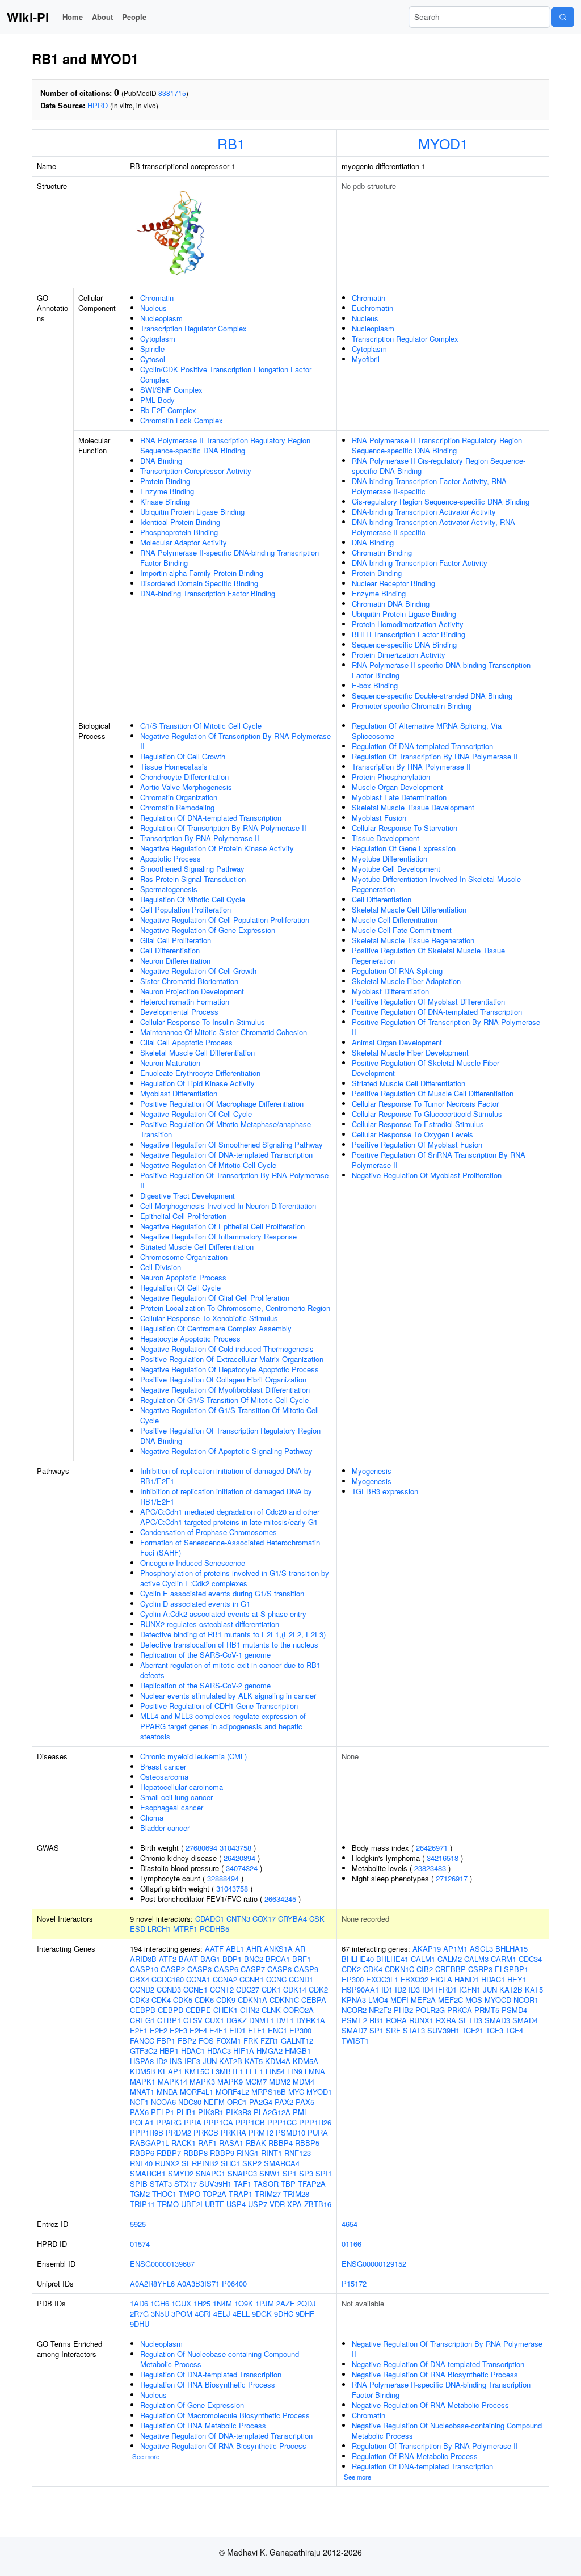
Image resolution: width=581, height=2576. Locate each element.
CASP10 (144, 1969)
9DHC (284, 2314)
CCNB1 (252, 1979)
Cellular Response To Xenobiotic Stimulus (209, 1318)
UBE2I (192, 2204)
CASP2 (173, 1969)
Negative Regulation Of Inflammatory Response (218, 1236)
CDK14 (295, 1989)
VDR (277, 2204)
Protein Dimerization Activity (399, 655)
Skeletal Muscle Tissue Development (413, 807)
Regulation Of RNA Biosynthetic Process (208, 2384)
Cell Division (161, 1267)
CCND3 (169, 1989)
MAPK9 (230, 2081)
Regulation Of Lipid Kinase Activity (197, 1083)
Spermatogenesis (169, 889)
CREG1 (142, 2020)
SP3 (306, 2173)
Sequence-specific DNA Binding (404, 644)
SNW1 (270, 2173)
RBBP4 (281, 2143)
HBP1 (169, 2051)
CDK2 (318, 1989)
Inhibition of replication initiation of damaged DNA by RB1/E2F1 (226, 1476)
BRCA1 (278, 1959)
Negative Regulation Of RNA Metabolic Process (430, 2405)
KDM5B (143, 2071)
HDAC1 (193, 2051)
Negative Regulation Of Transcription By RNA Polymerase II (235, 741)
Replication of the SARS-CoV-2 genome (205, 1685)
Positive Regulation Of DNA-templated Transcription (437, 1012)
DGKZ (237, 2020)
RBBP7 (169, 2153)
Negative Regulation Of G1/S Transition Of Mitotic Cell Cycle (230, 1415)
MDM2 (280, 2081)
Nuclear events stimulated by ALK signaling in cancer (228, 1695)
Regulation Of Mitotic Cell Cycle (193, 899)
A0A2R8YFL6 (152, 2283)
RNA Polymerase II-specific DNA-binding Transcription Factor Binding (230, 558)
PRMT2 (261, 2132)
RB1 (231, 143)
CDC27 (248, 1989)
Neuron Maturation (170, 1063)
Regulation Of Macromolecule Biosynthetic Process (225, 2415)
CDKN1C (284, 2000)
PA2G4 (261, 2102)
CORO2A (298, 2010)
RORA (396, 2020)
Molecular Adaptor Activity (184, 542)
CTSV (193, 2020)
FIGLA (441, 1979)
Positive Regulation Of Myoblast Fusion (417, 1144)
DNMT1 (262, 2020)
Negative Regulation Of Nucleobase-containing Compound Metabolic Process (447, 2430)
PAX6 (139, 2112)
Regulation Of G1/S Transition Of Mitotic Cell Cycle (224, 1400)
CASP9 (306, 1969)
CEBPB (143, 2010)
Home (73, 17)
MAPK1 (143, 2081)
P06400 (234, 2283)
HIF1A (244, 2051)
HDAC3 (219, 2051)
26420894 (239, 1858)
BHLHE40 (358, 1959)
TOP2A (214, 2194)
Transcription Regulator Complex (193, 328)
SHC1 (230, 2163)
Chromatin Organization (179, 797)
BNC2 (254, 1959)
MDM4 (304, 2081)
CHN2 (250, 2010)
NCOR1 (526, 2000)
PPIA (193, 2122)
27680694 (201, 1848)
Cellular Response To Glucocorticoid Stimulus (427, 1114)
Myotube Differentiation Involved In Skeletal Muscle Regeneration (436, 884)
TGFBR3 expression (385, 1491)
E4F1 (218, 2030)
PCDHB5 (214, 1929)
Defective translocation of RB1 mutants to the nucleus (229, 1644)
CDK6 (204, 2000)
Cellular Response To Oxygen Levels (412, 1134)
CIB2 (425, 1969)
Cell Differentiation (170, 950)
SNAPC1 (210, 2173)
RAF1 (207, 2143)
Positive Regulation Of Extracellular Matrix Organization (232, 1359)
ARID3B (143, 1959)
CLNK (271, 2010)
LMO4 (378, 2000)
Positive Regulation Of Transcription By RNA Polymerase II (234, 1180)
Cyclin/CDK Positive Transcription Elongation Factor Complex (226, 374)
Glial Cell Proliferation (176, 940)
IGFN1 (470, 1989)
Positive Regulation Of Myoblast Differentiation (428, 1001)
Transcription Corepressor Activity (196, 471)
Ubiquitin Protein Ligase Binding (192, 512)
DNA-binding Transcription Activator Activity (424, 512)
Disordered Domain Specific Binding (199, 583)
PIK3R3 (239, 2112)
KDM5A (306, 2061)
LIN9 (295, 2071)
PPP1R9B (147, 2132)
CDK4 (161, 2000)
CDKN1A (252, 2000)
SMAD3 (497, 2020)
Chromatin (157, 298)
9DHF (305, 2314)
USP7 (258, 2204)
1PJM (265, 2303)
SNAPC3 (242, 2173)
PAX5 (305, 2102)
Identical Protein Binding (180, 522)
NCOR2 (354, 2010)
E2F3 (178, 2030)
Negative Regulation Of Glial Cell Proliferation (215, 1298)
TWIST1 (355, 2041)
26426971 (432, 1848)
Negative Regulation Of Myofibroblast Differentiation (225, 1390)
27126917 (452, 1878)
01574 (140, 2244)
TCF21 (473, 2030)
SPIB (139, 2184)
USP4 (236, 2204)
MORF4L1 (197, 2092)
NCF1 (139, 2102)
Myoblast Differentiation (179, 1093)
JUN (210, 2061)
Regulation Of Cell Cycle (180, 1287)
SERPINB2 (200, 2163)
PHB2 (403, 2010)
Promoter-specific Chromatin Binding (412, 706)
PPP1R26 (315, 2122)
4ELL (241, 2314)
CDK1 (271, 1989)
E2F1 (139, 2030)
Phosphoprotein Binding (179, 532)
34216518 (443, 1858)
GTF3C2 (144, 2051)
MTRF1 (185, 1929)
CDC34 (530, 1959)
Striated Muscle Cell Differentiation (197, 1247)
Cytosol (153, 359)
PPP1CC (282, 2122)
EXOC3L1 (382, 1979)
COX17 (264, 1919)
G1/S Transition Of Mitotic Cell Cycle (201, 726)
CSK (317, 1919)
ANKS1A (278, 1949)
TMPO (190, 2194)
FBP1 (166, 2041)
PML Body (157, 400)
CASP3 (199, 1969)
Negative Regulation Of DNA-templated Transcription (226, 1155)
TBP (288, 2184)
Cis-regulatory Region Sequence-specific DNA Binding (441, 501)
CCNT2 (222, 1989)
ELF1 (257, 2030)
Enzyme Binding (167, 491)
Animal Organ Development (397, 1042)
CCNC (276, 1979)
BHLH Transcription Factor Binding (409, 634)
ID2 (162, 2061)
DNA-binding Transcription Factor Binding (208, 593)
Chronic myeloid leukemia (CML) (193, 1756)
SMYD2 (181, 2173)
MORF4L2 (232, 2092)
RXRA (446, 2020)
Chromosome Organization (184, 1257)
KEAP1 (170, 2071)
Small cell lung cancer (176, 1797)
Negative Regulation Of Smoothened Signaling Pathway (231, 1144)
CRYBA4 (292, 1919)
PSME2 (354, 2020)
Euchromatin (372, 308)
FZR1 (270, 2041)
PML (300, 2112)
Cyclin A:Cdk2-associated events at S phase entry (223, 1614)
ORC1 (237, 2102)
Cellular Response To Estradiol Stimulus (418, 1124)
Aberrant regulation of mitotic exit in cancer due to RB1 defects (230, 1670)
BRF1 (302, 1959)
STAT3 (161, 2184)
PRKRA (233, 2132)
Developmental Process (179, 1012)
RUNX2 (167, 2163)
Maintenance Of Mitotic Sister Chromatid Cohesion (224, 1032)
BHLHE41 (392, 1959)
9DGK (262, 2314)
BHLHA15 (511, 1949)
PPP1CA (218, 2122)
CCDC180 (168, 1979)
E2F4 (198, 2030)
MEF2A (423, 2000)
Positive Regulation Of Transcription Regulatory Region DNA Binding (230, 1436)
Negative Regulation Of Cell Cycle (196, 1114)
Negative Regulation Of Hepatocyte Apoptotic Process (230, 1369)
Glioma (152, 1818)
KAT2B (231, 2061)
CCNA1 (198, 1979)
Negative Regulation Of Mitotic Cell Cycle (208, 1165)
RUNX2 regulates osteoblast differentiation (210, 1624)
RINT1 (271, 2153)
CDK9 (226, 2000)
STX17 (186, 2184)
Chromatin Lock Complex (182, 420)
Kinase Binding (165, 501)
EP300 (300, 2030)
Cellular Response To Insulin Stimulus (203, 1022)
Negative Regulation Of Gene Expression (208, 930)
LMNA (315, 2071)
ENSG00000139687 (162, 2264)
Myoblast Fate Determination (399, 797)
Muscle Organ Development (397, 787)
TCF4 (514, 2030)
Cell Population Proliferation (186, 909)
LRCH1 (159, 1929)
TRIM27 (268, 2194)
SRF (393, 2030)
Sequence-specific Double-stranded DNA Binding (432, 696)
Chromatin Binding (382, 552)
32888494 (223, 1878)
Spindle (152, 349)
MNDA (167, 2092)
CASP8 (279, 1969)
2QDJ (307, 2303)
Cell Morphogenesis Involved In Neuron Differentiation (228, 1206)
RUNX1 (421, 2020)
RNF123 (298, 2153)
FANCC (142, 2041)
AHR (254, 1949)
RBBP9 (222, 2153)
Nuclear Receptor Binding (393, 583)
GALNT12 (297, 2041)
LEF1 (254, 2071)
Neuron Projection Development (192, 991)
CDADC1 (210, 1919)
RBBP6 (142, 2153)
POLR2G (430, 2010)
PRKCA (460, 2010)
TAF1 (243, 2184)
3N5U (160, 2314)
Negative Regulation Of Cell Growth (198, 971)
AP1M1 (455, 1949)
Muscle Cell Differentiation (395, 920)
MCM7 (256, 2081)
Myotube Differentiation (390, 858)
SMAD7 (354, 2030)
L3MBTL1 (228, 2071)
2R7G (139, 2314)
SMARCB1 (148, 2173)
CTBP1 (169, 2020)
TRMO (168, 2204)
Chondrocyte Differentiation (184, 777)
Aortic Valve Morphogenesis (186, 787)
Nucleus (153, 308)
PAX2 (284, 2102)
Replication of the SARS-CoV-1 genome (205, 1655)
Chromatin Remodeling (177, 807)
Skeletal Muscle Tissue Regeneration (413, 940)
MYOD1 (443, 143)
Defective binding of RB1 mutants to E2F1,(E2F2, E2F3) (233, 1634)
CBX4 (140, 1979)
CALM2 (450, 1959)
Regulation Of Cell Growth (183, 756)
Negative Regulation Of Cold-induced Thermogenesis (227, 1349)
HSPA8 (142, 2061)
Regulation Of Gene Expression (404, 848)
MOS (474, 2000)
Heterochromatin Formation (185, 1001)
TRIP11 (142, 2204)
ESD (138, 1929)
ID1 (387, 1989)
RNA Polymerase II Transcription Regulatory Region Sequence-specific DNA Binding (225, 445)
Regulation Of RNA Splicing (397, 971)
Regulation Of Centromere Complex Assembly (216, 1328)
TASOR (266, 2184)
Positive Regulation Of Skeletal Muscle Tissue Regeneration (428, 955)
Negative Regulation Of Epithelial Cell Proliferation (222, 1226)
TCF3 (494, 2030)
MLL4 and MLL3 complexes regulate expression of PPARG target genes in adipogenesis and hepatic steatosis (223, 1726)
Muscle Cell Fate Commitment (402, 930)
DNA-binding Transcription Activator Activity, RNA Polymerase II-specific (433, 527)
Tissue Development (386, 838)
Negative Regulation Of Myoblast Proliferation (427, 1175)
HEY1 (517, 1979)
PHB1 (186, 2112)
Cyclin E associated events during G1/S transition (222, 1593)
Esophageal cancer (172, 1807)
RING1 (248, 2153)
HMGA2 (270, 2051)
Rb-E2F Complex (168, 410)
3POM (182, 2314)
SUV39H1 (215, 2184)
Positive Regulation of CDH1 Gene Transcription (219, 1706)
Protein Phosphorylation (391, 777)
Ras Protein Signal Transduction (193, 879)
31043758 (235, 1848)
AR (300, 1949)
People (134, 17)
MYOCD (498, 2000)
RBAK (256, 2143)
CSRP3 (480, 1969)
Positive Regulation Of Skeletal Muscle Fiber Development (426, 1068)
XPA (294, 2204)
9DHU (140, 2324)
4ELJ (222, 2314)
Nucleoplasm (161, 318)
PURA (318, 2132)
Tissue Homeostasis (174, 766)
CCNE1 (195, 1989)
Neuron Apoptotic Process (183, 1277)
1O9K (244, 2303)
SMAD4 (525, 2020)
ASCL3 (481, 1949)
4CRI (203, 2314)
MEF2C (451, 2000)
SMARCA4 (282, 2163)
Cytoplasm (158, 339)
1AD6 (139, 2303)
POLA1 (142, 2122)
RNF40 (141, 2163)
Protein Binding (165, 481)
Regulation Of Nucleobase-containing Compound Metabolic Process (220, 2359)
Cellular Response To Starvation (405, 828)
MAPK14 (172, 2081)
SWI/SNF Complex (171, 390)
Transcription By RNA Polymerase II (200, 838)
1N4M (222, 2303)
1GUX (181, 2303)
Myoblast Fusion (379, 818)
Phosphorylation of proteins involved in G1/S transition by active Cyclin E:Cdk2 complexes (235, 1578)
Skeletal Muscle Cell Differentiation (197, 1052)
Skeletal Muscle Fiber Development (410, 1052)
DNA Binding (161, 461)
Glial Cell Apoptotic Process (186, 1042)
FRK (251, 2041)
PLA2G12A (272, 2112)
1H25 (202, 2303)
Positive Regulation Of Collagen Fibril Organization (223, 1379)
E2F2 (159, 2030)
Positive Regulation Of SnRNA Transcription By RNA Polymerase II (439, 1160)
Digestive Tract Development (188, 1195)
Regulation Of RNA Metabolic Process (203, 2425)
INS (176, 2061)
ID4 (428, 1989)
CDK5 (183, 2000)
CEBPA (314, 2000)
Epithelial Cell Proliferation (183, 1216)
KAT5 (254, 2061)
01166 (351, 2244)
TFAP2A (312, 2184)
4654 (350, 2224)
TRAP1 (241, 2194)
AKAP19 (427, 1949)
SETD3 (470, 2020)
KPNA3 (354, 2000)
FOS (206, 2041)
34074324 (242, 1868)
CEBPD (170, 2010)
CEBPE (198, 2010)
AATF (214, 1949)
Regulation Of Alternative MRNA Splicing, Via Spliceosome (427, 731)
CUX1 (214, 2020)
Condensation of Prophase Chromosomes (209, 1532)
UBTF (214, 2204)
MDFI (399, 2000)
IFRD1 (446, 1989)
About (102, 17)
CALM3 (476, 1959)
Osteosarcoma (164, 1777)
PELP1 (163, 2112)
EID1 (237, 2030)
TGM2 (140, 2194)
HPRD (98, 105)
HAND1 (467, 1979)
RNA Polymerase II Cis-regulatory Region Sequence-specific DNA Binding (439, 466)
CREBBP (451, 1969)
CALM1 (423, 1959)
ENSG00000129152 (374, 2264)
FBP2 (187, 2041)
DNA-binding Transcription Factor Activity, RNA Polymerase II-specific (429, 486)
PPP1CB (250, 2122)
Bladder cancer (165, 1828)
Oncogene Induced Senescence (193, 1563)
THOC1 (164, 2194)
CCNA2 (225, 1979)
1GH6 (160, 2303)
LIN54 (275, 2071)
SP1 (290, 2173)
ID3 (414, 1989)
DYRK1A (311, 2020)
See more (146, 2456)
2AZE (286, 2303)
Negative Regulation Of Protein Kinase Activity (217, 848)
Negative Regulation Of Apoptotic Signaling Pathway (226, 1451)
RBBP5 (307, 2143)
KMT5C (197, 2071)
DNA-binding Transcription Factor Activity (420, 563)
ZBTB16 (318, 2204)
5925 (138, 2224)
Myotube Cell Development (396, 869)
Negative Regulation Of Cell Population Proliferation (225, 920)
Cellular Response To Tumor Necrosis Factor (425, 1104)
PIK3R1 (211, 2112)
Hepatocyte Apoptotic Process (190, 1339)
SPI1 (324, 2173)
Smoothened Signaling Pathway (192, 869)
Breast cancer (163, 1766)
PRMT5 (487, 2010)
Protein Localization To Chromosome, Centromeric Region (235, 1308)
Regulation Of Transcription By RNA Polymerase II (223, 828)
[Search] (563, 17)
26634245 (280, 1899)
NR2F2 (380, 2010)
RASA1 (231, 2143)
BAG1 (210, 1959)
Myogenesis (372, 1471)
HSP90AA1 (360, 1989)
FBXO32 (414, 1979)
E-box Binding (375, 685)
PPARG (169, 2122)
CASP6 (226, 1969)
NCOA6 (163, 2102)
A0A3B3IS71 (198, 2283)
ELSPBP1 (511, 1969)
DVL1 (285, 2020)
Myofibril (366, 359)
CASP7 (253, 1969)
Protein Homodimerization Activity (408, 624)
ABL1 (235, 1949)
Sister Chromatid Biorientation (189, 981)
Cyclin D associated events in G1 (195, 1604)
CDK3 (140, 2000)
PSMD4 (514, 2010)
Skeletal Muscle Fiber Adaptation (406, 981)
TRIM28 (296, 2194)
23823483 (430, 1868)
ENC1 (277, 2030)
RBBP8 (195, 2153)
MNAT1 (142, 2092)
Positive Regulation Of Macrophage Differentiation (222, 1104)
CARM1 (504, 1959)
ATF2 (168, 1959)
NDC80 (190, 2102)
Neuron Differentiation (175, 961)
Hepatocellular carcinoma (182, 1787)
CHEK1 (226, 2010)
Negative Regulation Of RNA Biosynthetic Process (223, 2446)
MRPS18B (269, 2092)
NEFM (214, 2102)
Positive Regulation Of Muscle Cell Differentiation (433, 1093)
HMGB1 (298, 2051)
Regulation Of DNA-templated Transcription (211, 818)
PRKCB (206, 2132)
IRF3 (192, 2061)
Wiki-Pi (28, 17)
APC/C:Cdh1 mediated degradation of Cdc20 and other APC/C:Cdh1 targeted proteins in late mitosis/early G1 (230, 1517)
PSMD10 (290, 2132)
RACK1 (184, 2143)
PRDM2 (178, 2132)
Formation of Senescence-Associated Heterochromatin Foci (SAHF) (230, 1547)
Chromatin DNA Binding (391, 604)
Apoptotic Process (170, 858)
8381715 (172, 93)
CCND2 (142, 1989)
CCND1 (301, 1979)
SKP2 (252, 2163)
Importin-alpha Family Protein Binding (202, 573)
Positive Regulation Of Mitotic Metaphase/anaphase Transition (226, 1129)
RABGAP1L (150, 2143)
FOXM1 (229, 2041)
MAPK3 (202, 2081)
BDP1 (232, 1959)
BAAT (188, 1959)
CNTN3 (238, 1919)
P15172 (354, 2283)
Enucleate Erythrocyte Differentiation (200, 1073)
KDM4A (278, 2061)
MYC (296, 2092)
